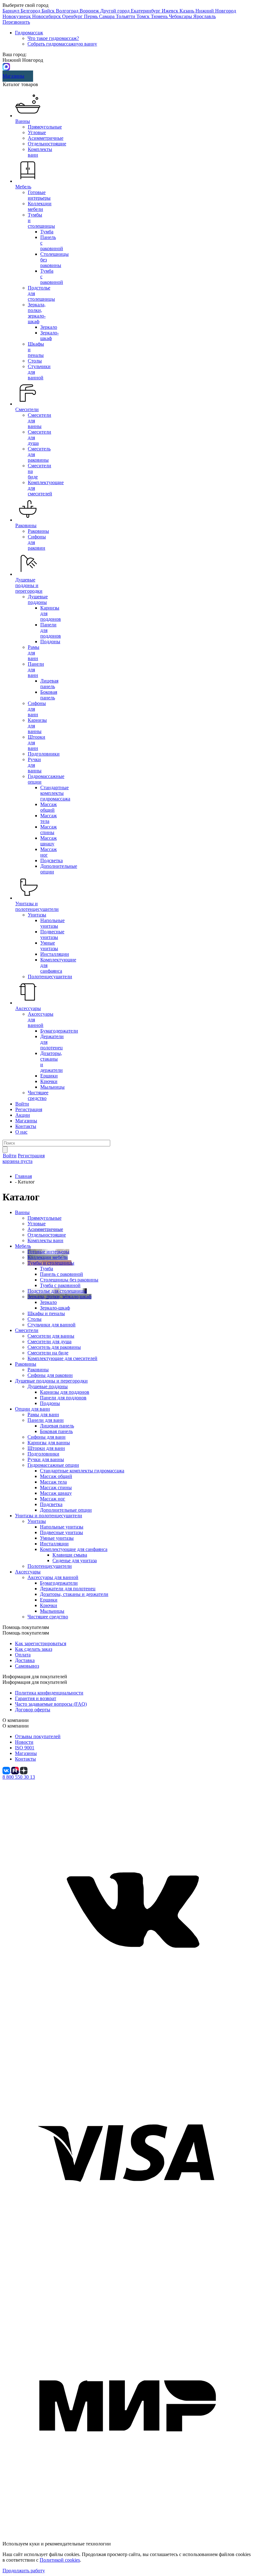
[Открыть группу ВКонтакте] (7, 1770)
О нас (21, 1132)
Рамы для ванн (34, 653)
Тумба (47, 232)
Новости (24, 1742)
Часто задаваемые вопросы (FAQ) (51, 1704)
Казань (187, 11)
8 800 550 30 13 (19, 1777)
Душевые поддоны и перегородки (29, 585)
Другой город (116, 11)
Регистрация (29, 1109)
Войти (22, 1104)
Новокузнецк (17, 16)
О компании (16, 1726)
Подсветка (52, 860)
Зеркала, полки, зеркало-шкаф (37, 313)
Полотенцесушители (50, 977)
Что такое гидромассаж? (53, 38)
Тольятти (126, 16)
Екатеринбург (146, 11)
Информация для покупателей (35, 1682)
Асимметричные (46, 138)
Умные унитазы (49, 946)
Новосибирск (47, 16)
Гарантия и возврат (36, 1698)
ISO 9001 (25, 1748)
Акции (23, 1115)
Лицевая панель (49, 684)
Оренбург (73, 16)
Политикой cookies (60, 2560)
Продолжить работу (24, 2571)
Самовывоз (27, 1666)
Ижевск (171, 11)
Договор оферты (33, 1710)
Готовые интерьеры (39, 195)
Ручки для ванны (35, 765)
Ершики (49, 1076)
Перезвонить (16, 22)
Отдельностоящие (47, 144)
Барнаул (12, 11)
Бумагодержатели (59, 1031)
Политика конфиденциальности (49, 1693)
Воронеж (90, 11)
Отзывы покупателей (38, 1736)
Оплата (23, 1655)
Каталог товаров (20, 84)
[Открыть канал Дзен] (24, 1770)
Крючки (49, 1081)
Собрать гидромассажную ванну (62, 44)
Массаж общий (49, 807)
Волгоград (68, 11)
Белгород (31, 11)
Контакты (26, 1126)
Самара (107, 16)
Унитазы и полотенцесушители (37, 906)
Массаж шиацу (49, 841)
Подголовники (44, 754)
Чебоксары (181, 16)
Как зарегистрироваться (41, 1643)
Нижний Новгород (216, 11)
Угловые (37, 132)
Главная (23, 1176)
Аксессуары (28, 1008)
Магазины (13, 76)
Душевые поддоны (38, 599)
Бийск (49, 11)
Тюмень (160, 16)
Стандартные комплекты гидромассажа (55, 793)
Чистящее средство (38, 1095)
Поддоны (50, 642)
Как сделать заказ (34, 1649)
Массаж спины (49, 830)
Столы (35, 361)
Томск (144, 16)
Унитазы (37, 915)
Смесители (27, 409)
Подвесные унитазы (52, 934)
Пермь (91, 16)
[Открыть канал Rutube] (16, 1770)
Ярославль (204, 16)
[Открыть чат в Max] (6, 66)
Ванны (23, 121)
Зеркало (49, 327)
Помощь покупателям (26, 1633)
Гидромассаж (29, 33)
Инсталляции (55, 954)
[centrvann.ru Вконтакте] (128, 2029)
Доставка (25, 1660)
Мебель (23, 187)
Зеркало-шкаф (49, 335)
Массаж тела (49, 818)
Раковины (26, 525)
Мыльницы (52, 1087)
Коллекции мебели (40, 206)
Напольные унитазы (52, 923)
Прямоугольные (45, 127)
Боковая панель (49, 695)
